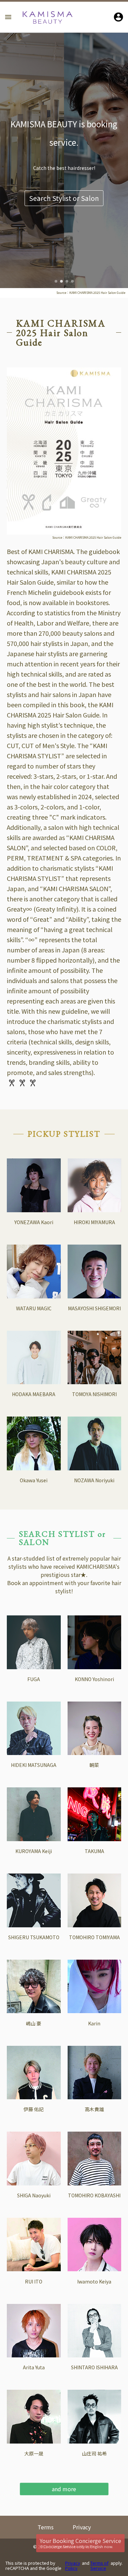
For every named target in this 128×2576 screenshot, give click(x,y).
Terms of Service (99, 2566)
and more (64, 2489)
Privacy (82, 2527)
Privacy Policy (73, 2566)
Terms (46, 2527)
